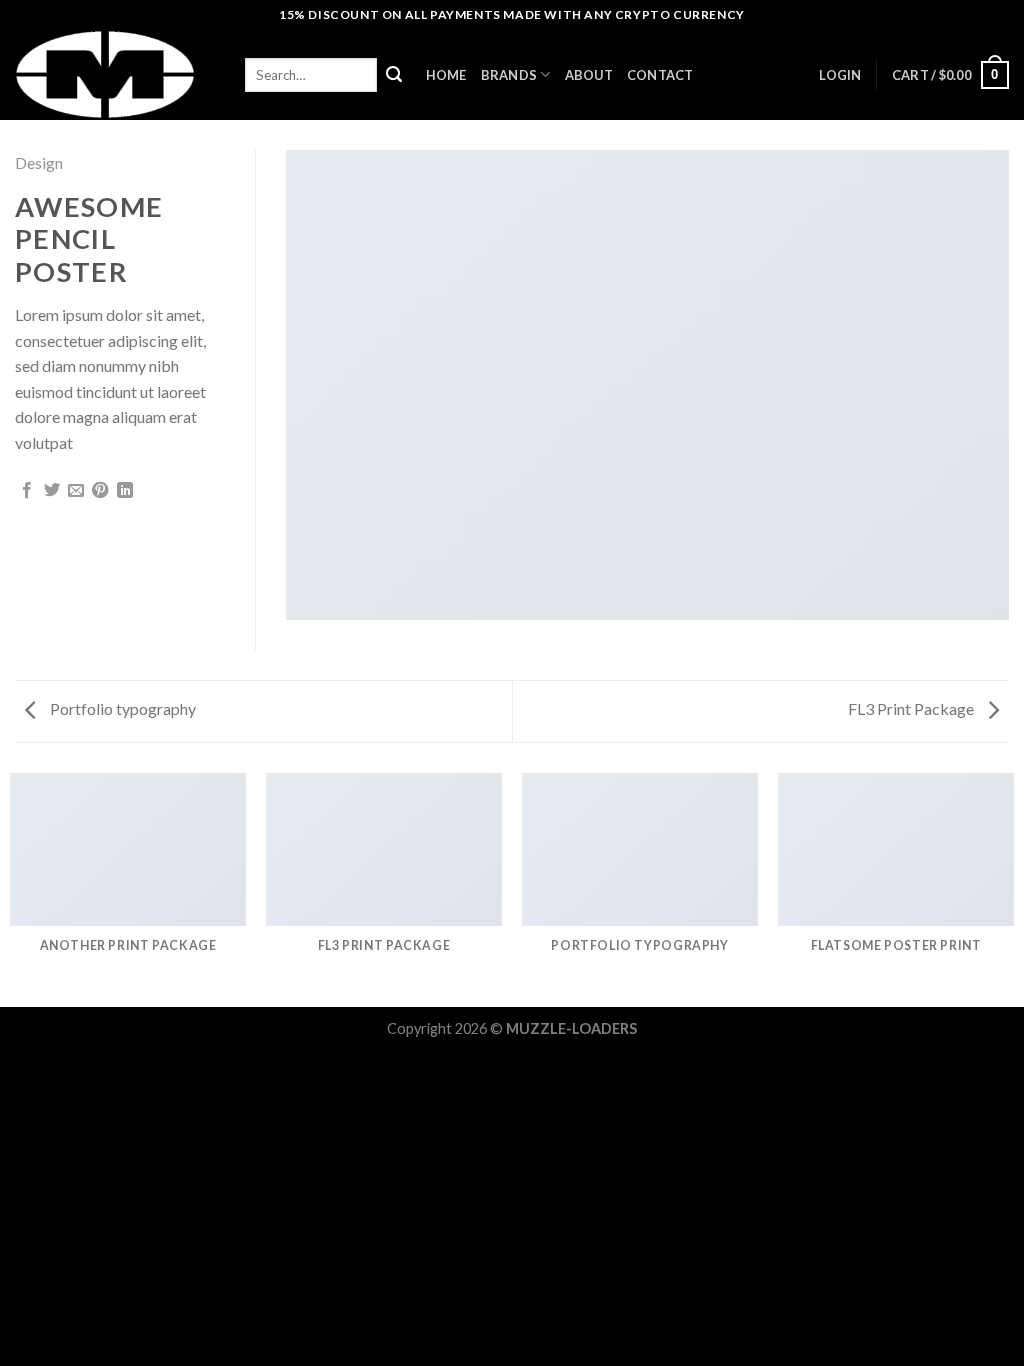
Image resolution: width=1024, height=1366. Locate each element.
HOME (446, 75)
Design (39, 162)
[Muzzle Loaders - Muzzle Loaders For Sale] (115, 75)
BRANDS (509, 75)
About (589, 75)
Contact (660, 75)
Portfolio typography (121, 708)
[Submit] (394, 75)
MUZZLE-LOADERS (571, 1028)
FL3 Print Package (912, 708)
